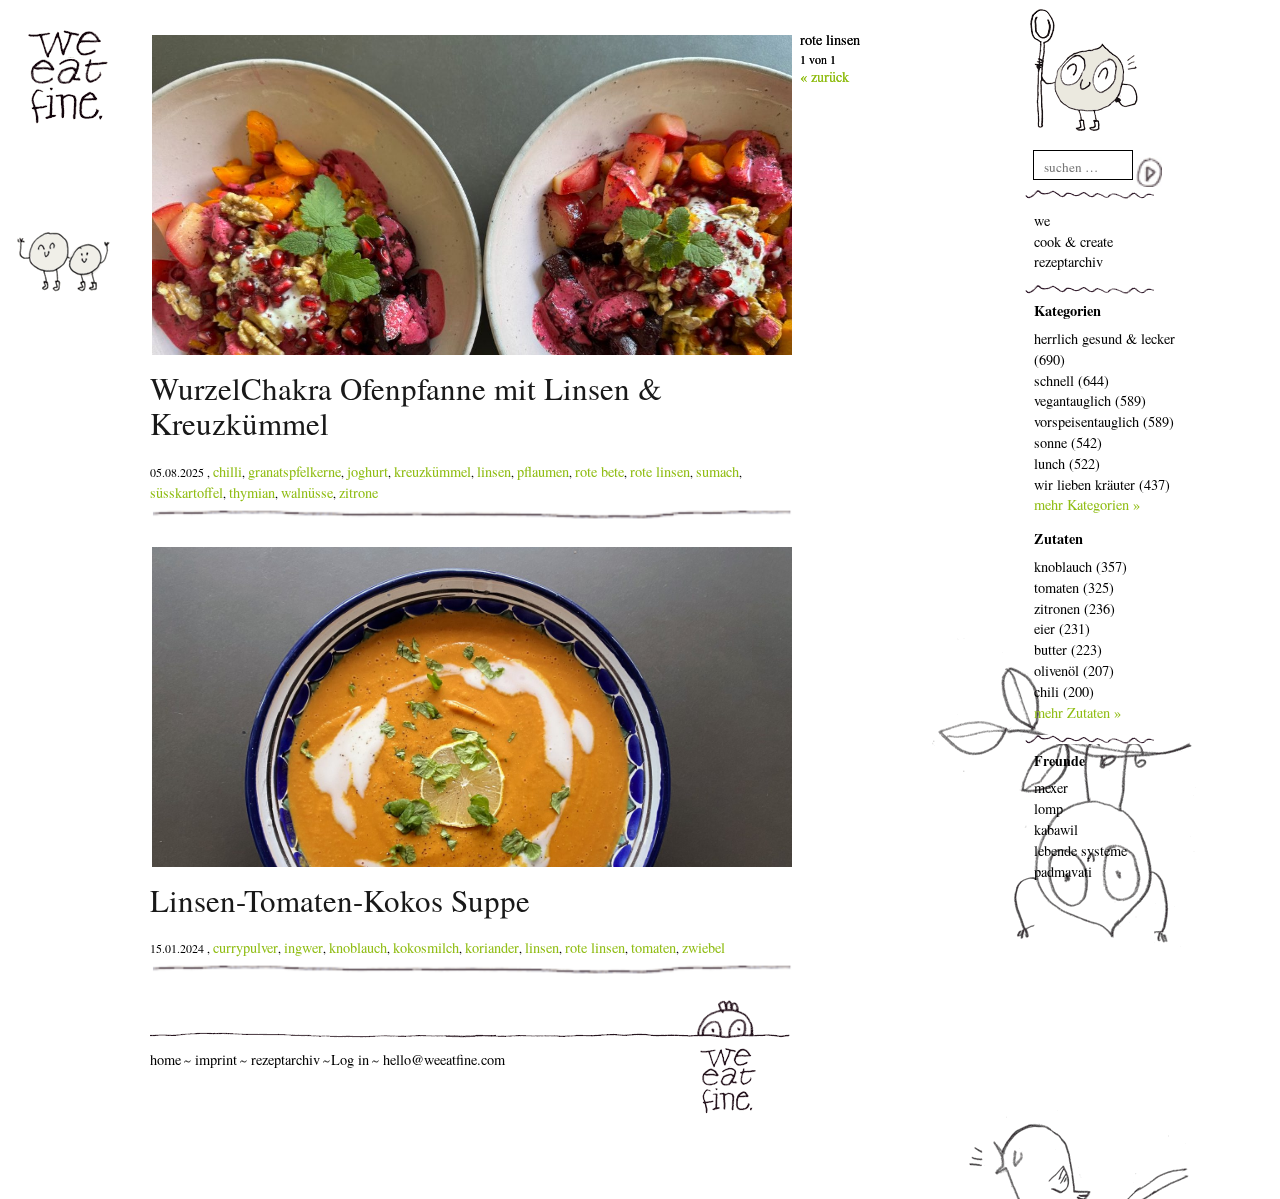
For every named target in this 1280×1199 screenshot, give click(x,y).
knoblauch (358, 947)
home (165, 1059)
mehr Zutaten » (1077, 712)
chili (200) (1064, 691)
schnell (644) (1071, 380)
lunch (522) (1067, 463)
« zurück (824, 76)
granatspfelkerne (294, 471)
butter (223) (1068, 649)
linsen (494, 471)
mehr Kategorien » (1087, 504)
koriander (492, 947)
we (1042, 220)
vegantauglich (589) (1090, 400)
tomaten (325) (1074, 587)
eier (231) (1062, 628)
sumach (717, 471)
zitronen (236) (1074, 608)
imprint (216, 1059)
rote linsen (660, 471)
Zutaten (1058, 538)
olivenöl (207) (1074, 670)
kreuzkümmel (432, 471)
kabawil (1056, 829)
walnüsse (307, 492)
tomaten (653, 947)
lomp (1048, 808)
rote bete (599, 471)
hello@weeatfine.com (444, 1059)
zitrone (358, 492)
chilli (227, 471)
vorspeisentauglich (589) (1104, 421)
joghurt (367, 471)
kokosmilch (426, 947)
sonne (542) (1068, 442)
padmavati (1063, 871)
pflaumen (543, 471)
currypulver (245, 947)
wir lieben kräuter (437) (1102, 484)
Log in (350, 1059)
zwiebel (703, 947)
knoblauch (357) (1080, 566)
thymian (252, 492)
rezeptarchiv (1068, 261)
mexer (1051, 787)
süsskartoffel (186, 492)
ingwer (303, 947)
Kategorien (1067, 310)
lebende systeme (1080, 850)
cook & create (1073, 241)
